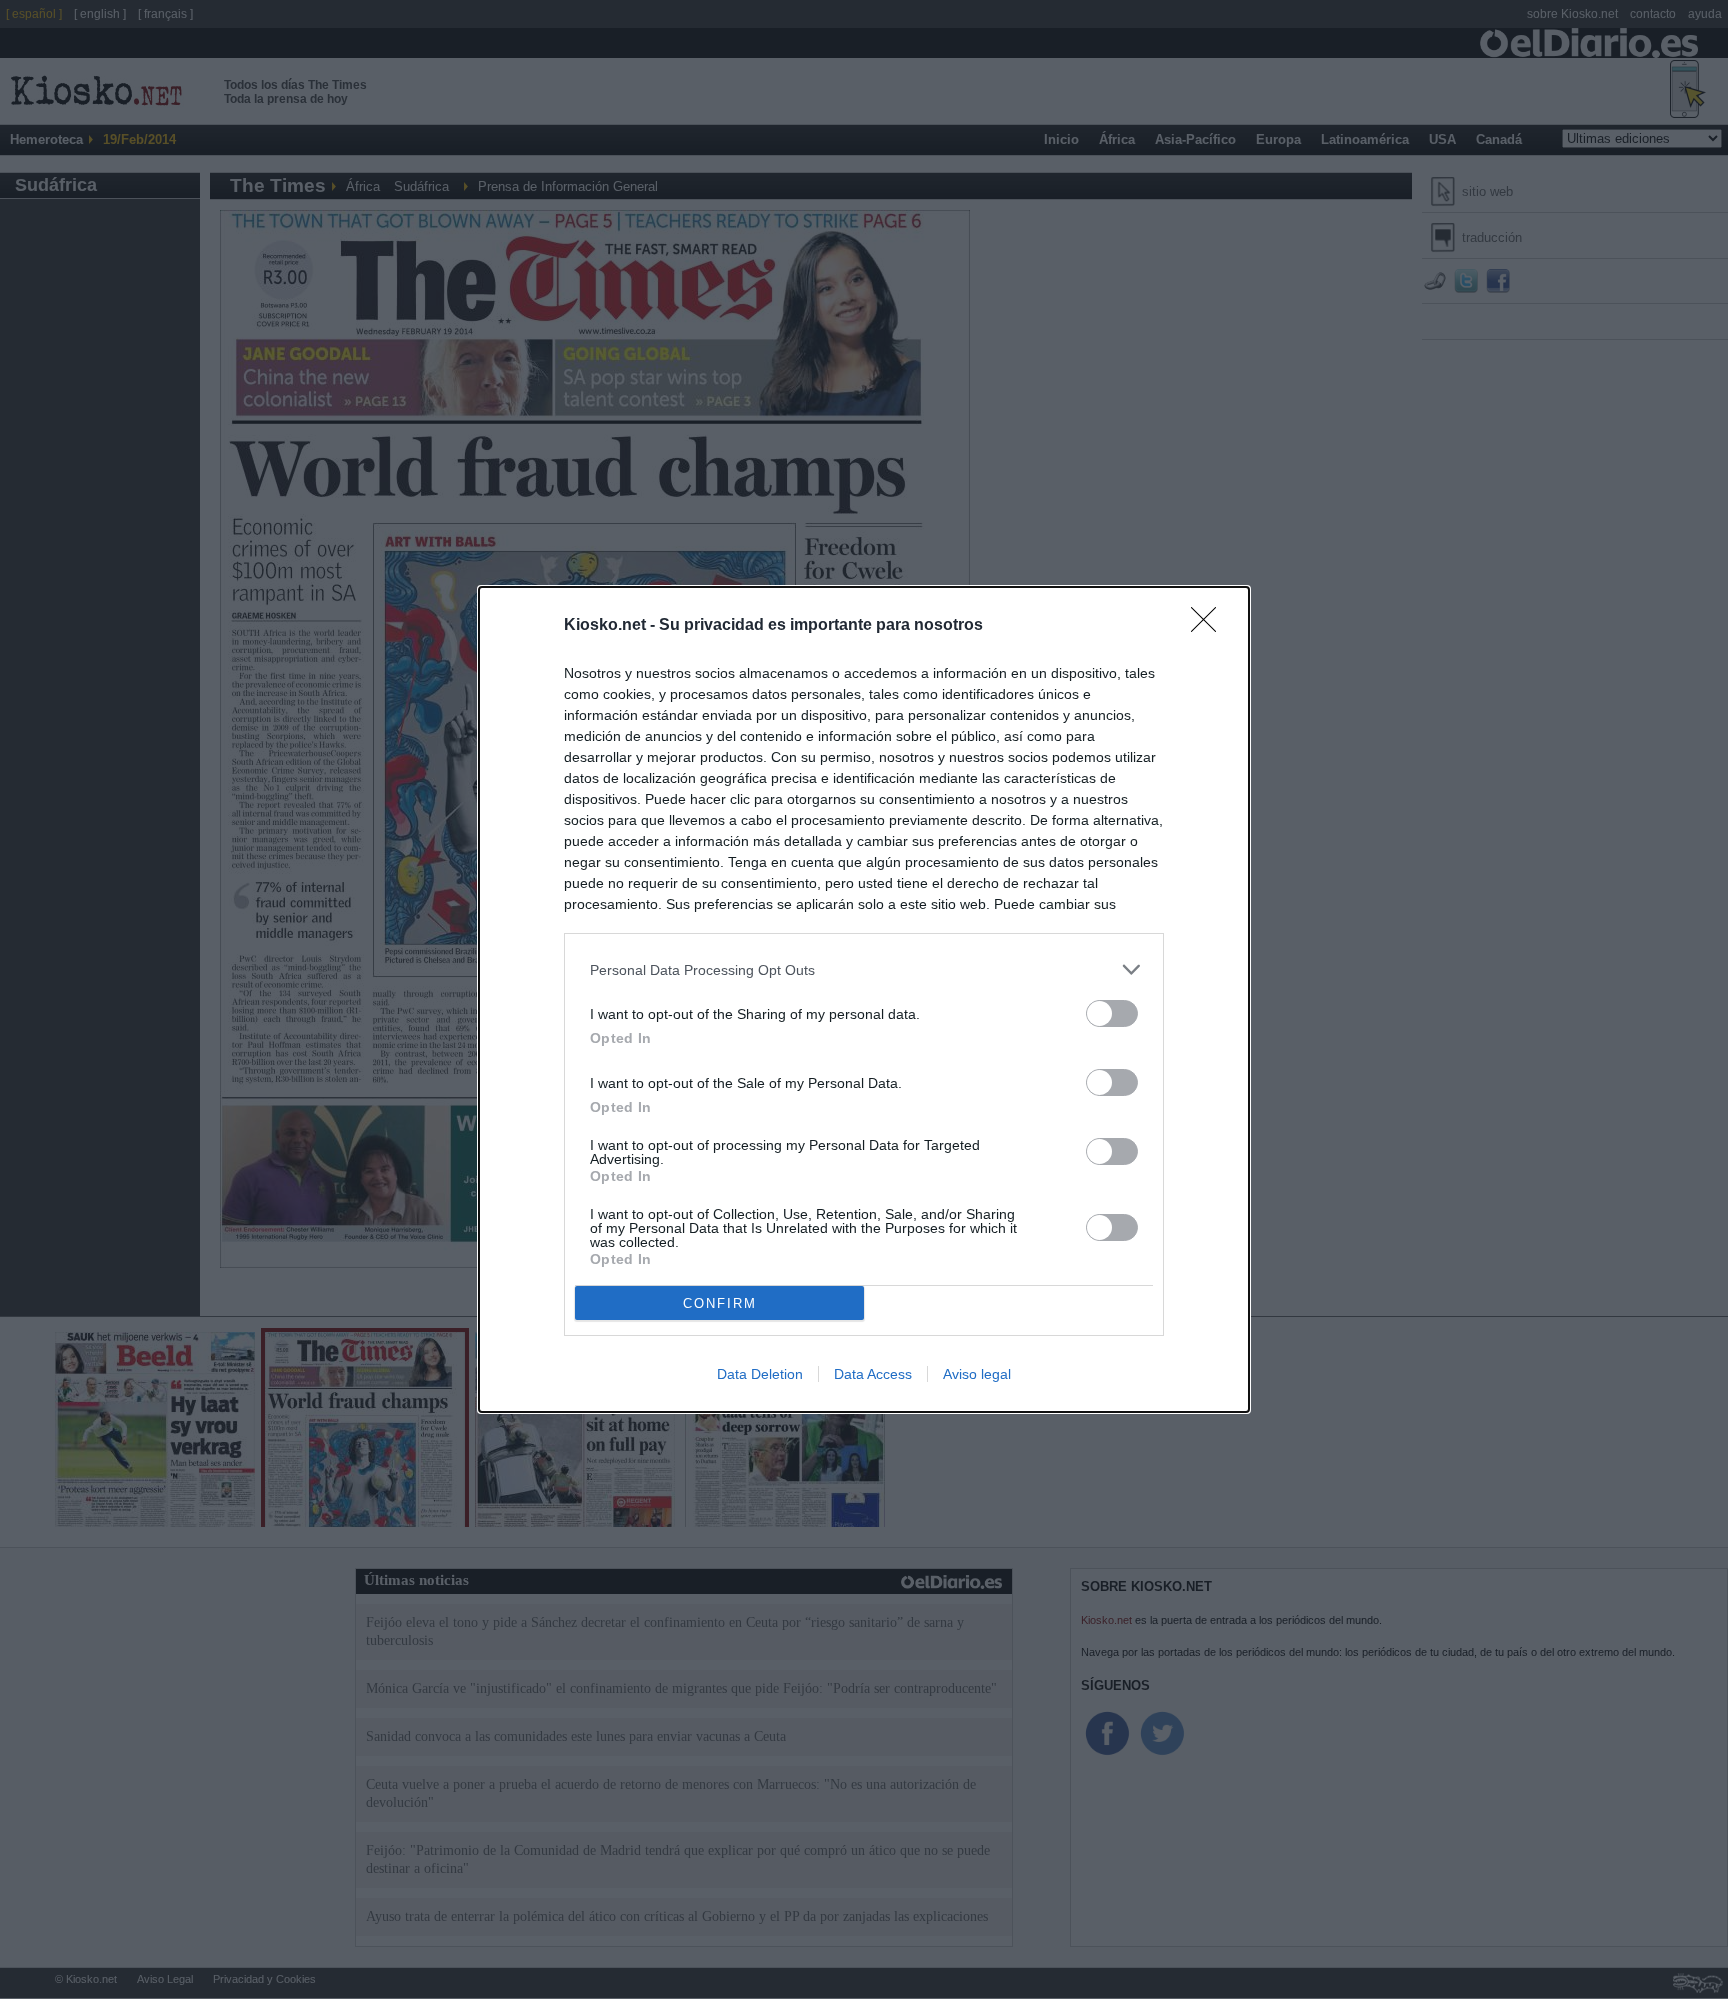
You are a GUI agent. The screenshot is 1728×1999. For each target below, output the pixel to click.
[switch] (1112, 1013)
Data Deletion (760, 1374)
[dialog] (864, 999)
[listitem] (864, 969)
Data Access (873, 1374)
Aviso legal (977, 1374)
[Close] (1210, 626)
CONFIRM (720, 1303)
